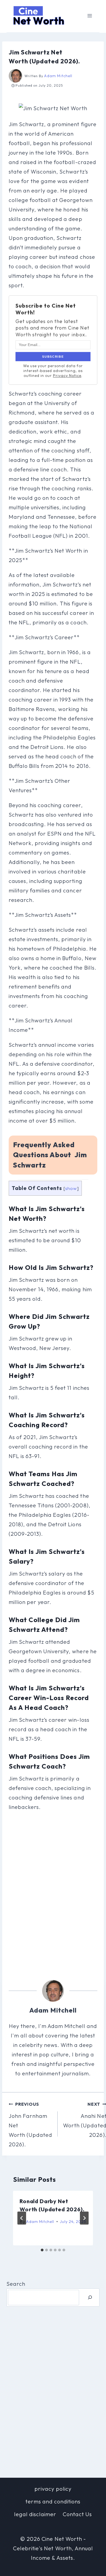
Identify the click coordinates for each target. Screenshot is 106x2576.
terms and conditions (53, 2501)
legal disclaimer (35, 2514)
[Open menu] (90, 16)
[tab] (42, 2250)
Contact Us (77, 2514)
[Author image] (15, 76)
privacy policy (53, 2489)
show (71, 1188)
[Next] (84, 2218)
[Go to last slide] (22, 2218)
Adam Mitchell (58, 76)
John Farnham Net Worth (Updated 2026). (30, 2125)
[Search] (90, 2298)
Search (16, 2284)
